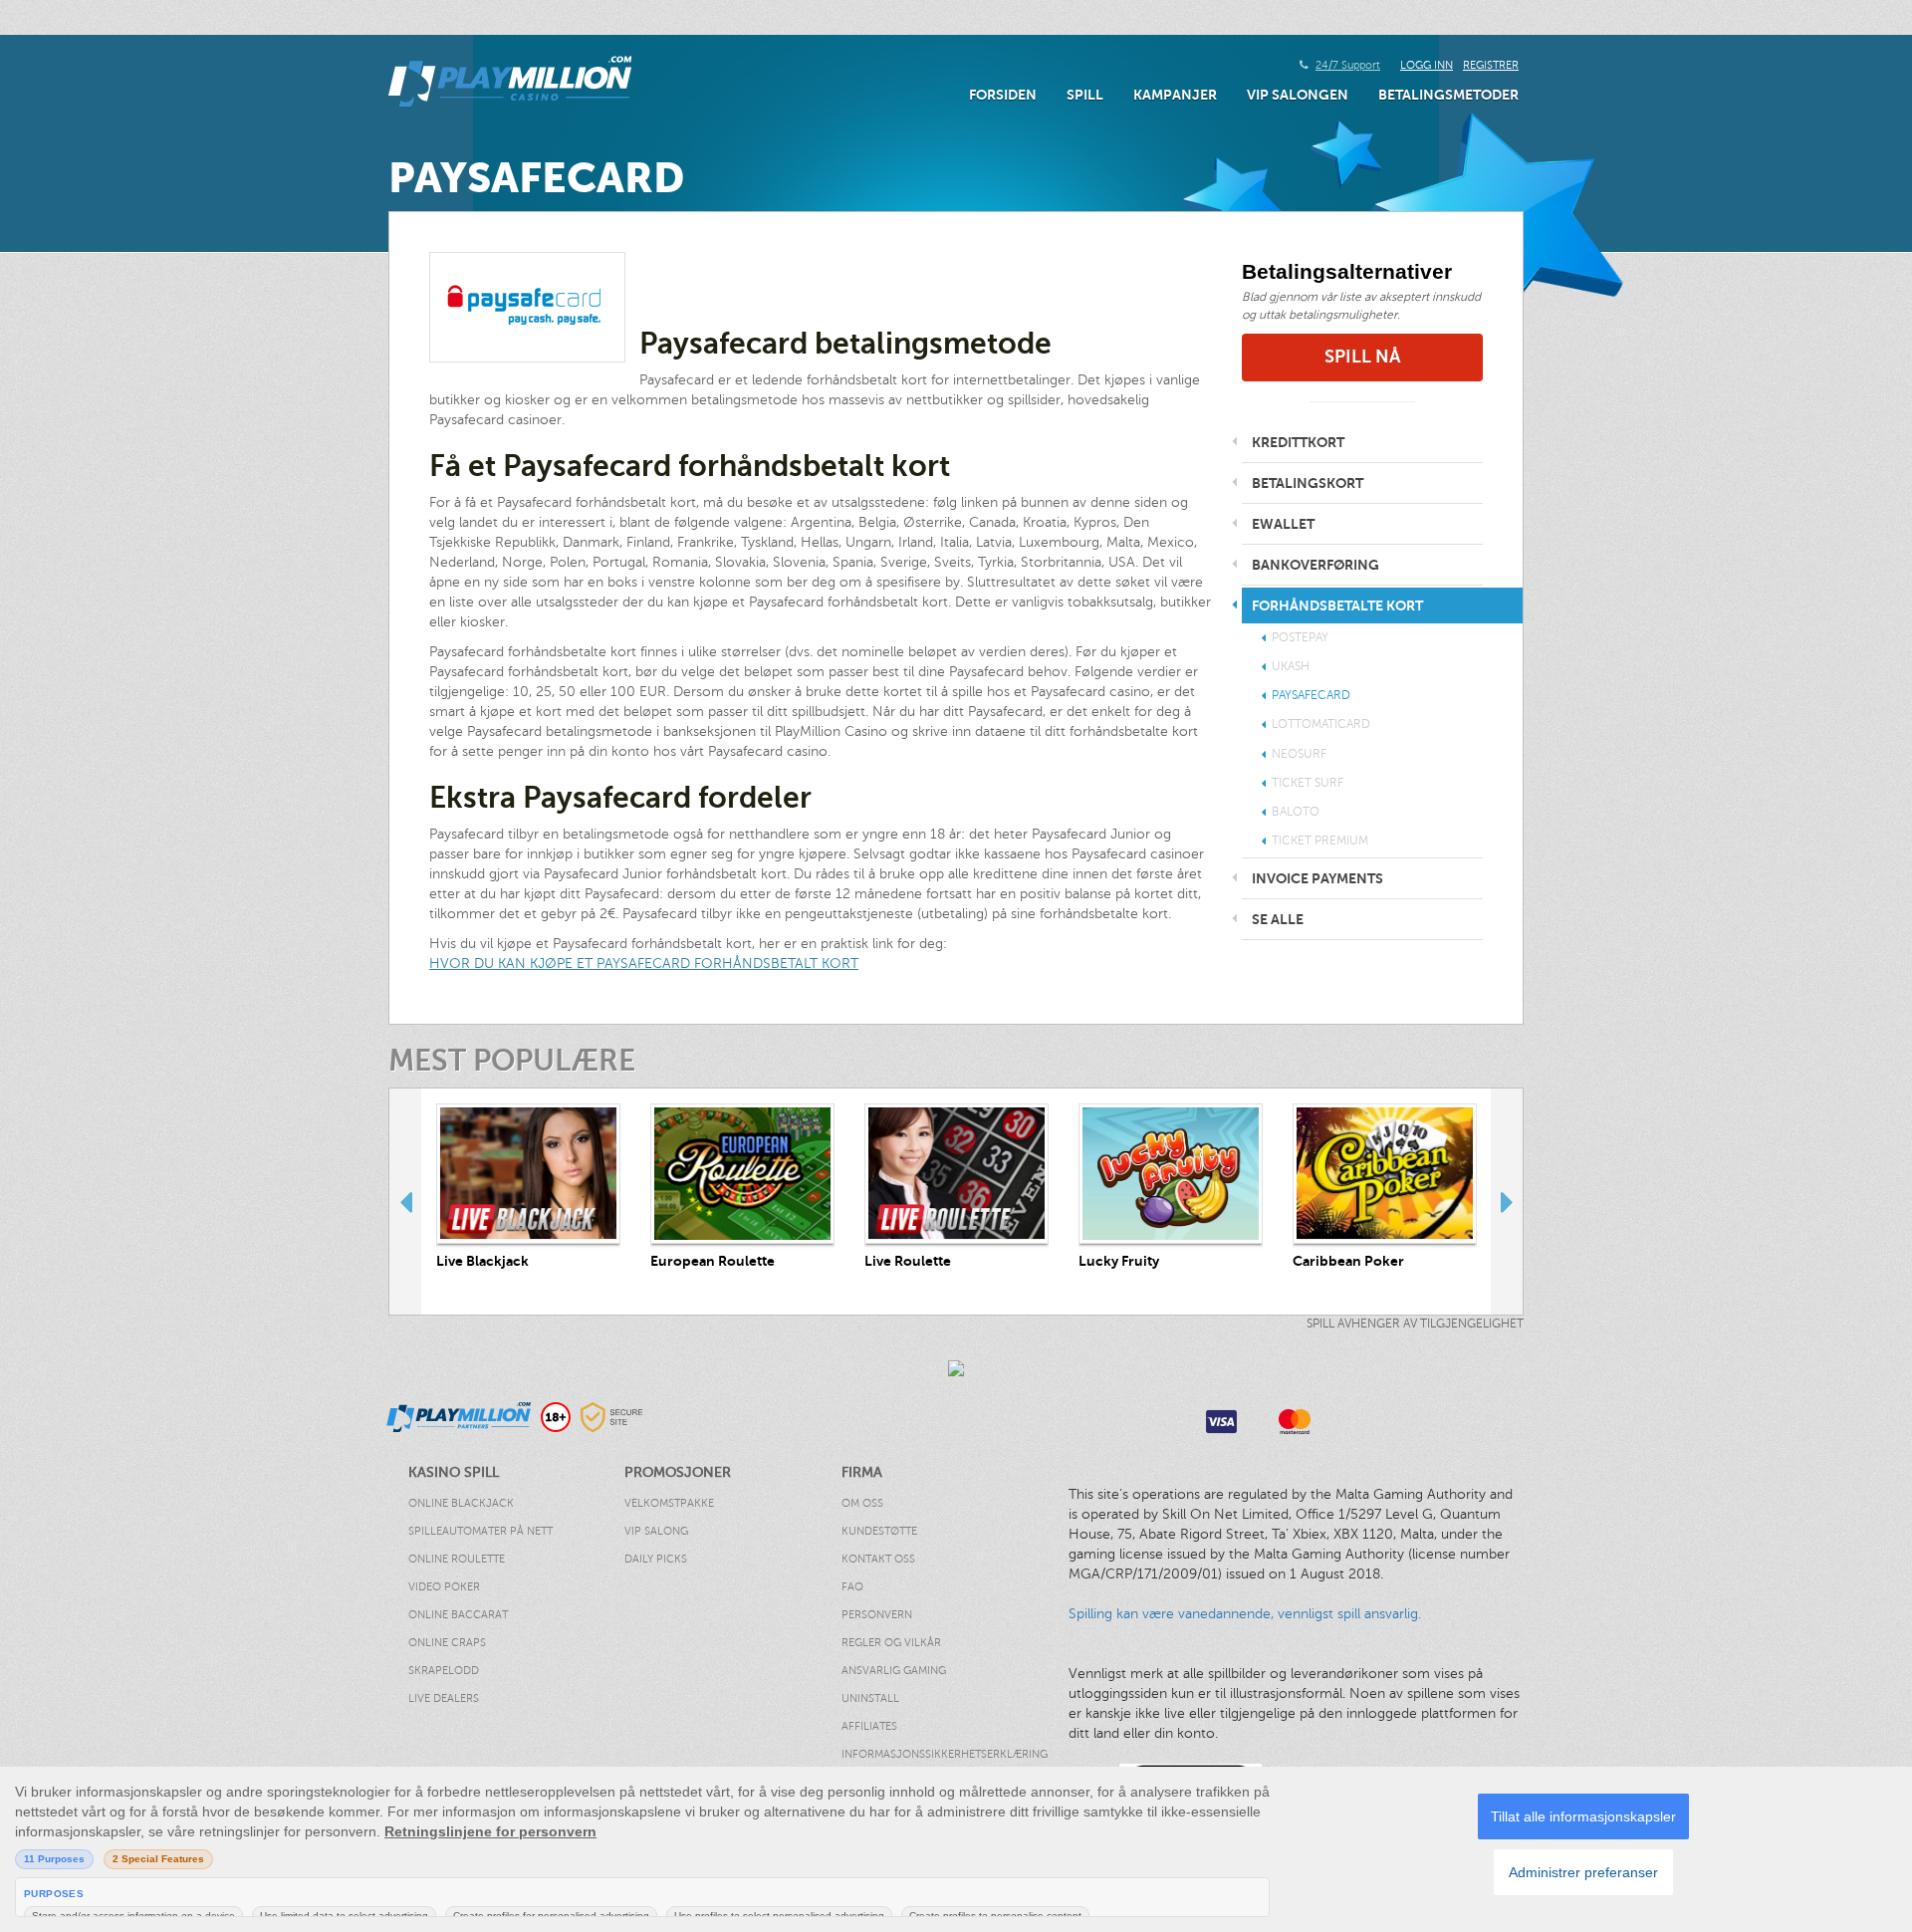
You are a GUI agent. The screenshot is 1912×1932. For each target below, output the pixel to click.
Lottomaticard (1321, 724)
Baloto (1296, 812)
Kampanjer (1175, 95)
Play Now (529, 1174)
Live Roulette (908, 1261)
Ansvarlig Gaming (894, 1671)
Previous (405, 1201)
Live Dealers (444, 1698)
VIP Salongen (1298, 95)
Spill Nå (1362, 357)
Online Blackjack (461, 1503)
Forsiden (1003, 95)
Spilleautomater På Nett (480, 1531)
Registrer (1491, 65)
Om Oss (862, 1503)
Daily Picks (656, 1559)
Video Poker (444, 1587)
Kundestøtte (879, 1531)
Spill (1085, 95)
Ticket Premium (1320, 841)
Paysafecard (1311, 695)
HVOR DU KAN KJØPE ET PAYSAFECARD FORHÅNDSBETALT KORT (644, 964)
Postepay (1300, 637)
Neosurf (1299, 754)
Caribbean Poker (1348, 1261)
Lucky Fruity (1119, 1261)
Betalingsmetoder (1448, 95)
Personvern (877, 1615)
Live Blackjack (482, 1261)
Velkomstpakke (669, 1503)
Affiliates (869, 1726)
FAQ (852, 1587)
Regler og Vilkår (891, 1643)
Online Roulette (457, 1559)
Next (1507, 1201)
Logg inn (1427, 65)
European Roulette (713, 1261)
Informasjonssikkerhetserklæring (925, 1754)
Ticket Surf (1308, 783)
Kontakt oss (878, 1559)
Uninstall (870, 1698)
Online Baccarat (458, 1615)
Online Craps (447, 1643)
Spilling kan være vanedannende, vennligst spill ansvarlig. (1245, 1614)
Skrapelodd (444, 1671)
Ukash (1291, 666)
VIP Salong (656, 1531)
